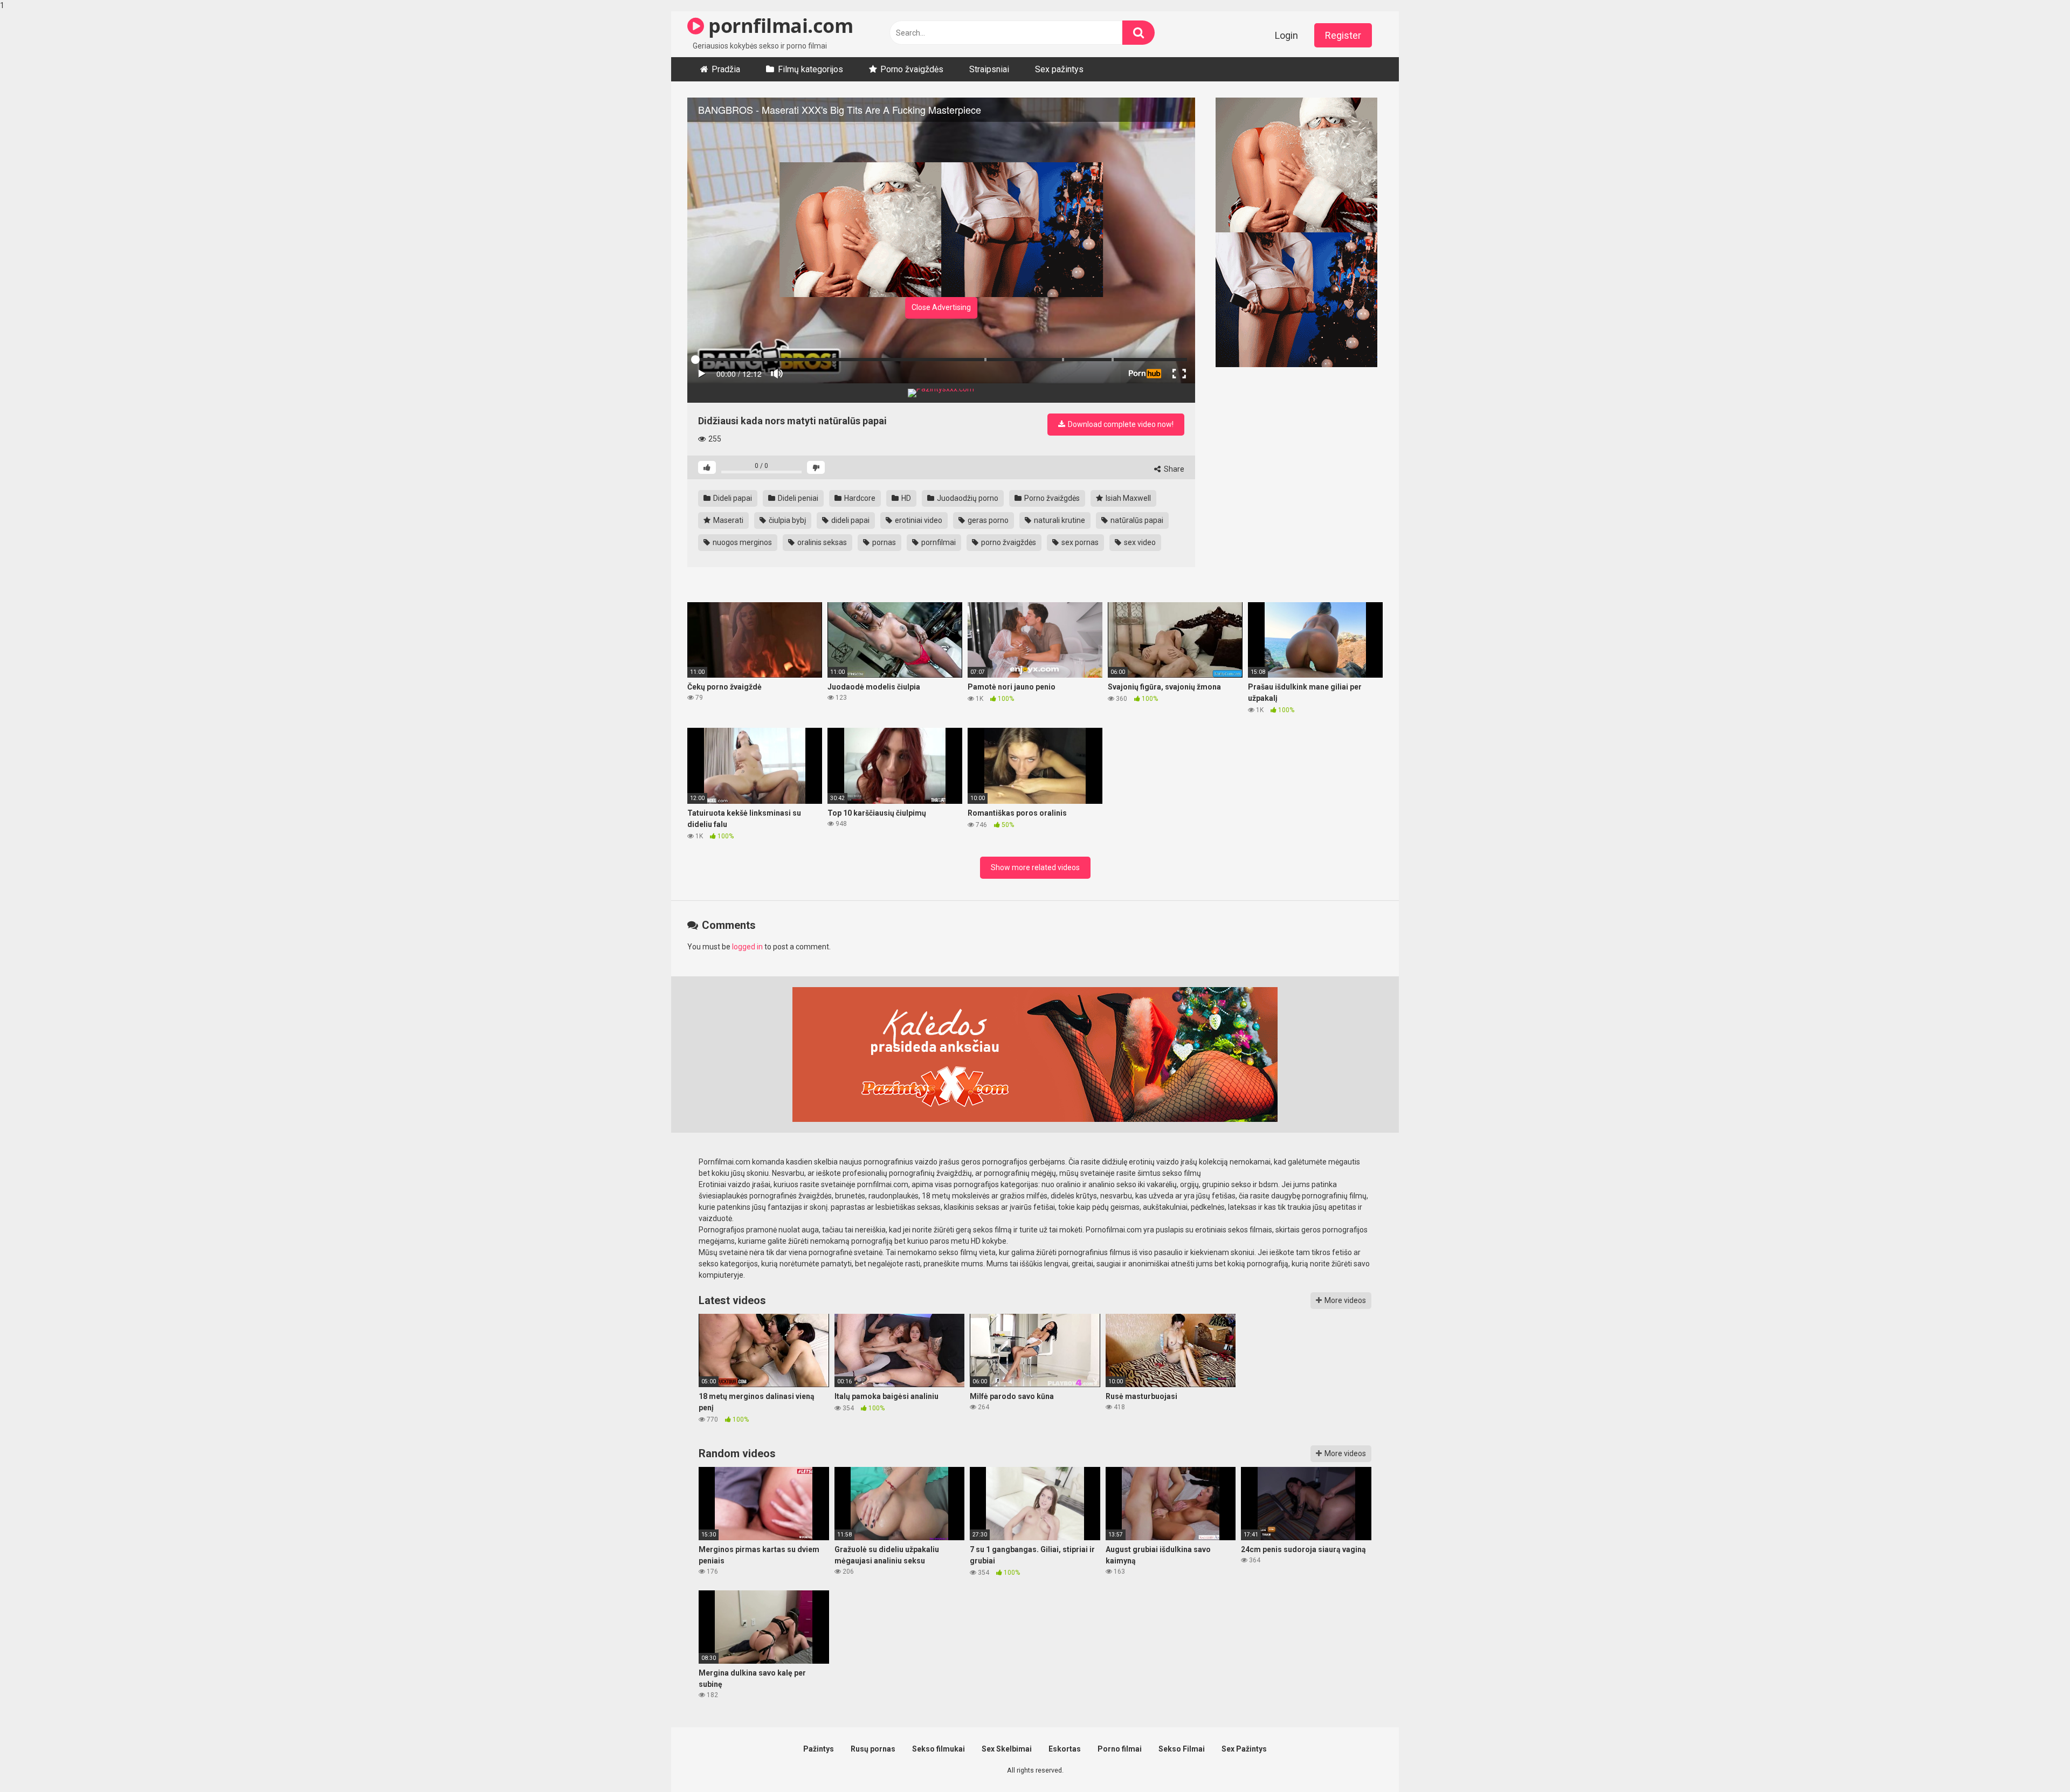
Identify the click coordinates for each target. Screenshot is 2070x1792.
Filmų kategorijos (810, 69)
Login (1286, 35)
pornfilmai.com (778, 26)
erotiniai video (918, 520)
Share (1173, 469)
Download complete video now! (1120, 424)
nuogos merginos (741, 542)
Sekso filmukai (939, 1749)
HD (905, 498)
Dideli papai (732, 498)
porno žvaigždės (1008, 542)
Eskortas (1065, 1749)
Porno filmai (1120, 1749)
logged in (747, 947)
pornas (883, 542)
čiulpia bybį (786, 520)
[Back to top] (2034, 1761)
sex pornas (1079, 542)
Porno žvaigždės (912, 69)
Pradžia (726, 69)
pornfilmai (938, 542)
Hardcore (859, 498)
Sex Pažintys (1244, 1749)
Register (1343, 35)
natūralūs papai (1136, 520)
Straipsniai (989, 69)
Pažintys (819, 1749)
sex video (1139, 542)
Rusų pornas (873, 1749)
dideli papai (850, 520)
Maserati (727, 520)
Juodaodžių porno (967, 498)
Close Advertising (941, 307)
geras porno (987, 520)
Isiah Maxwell (1127, 498)
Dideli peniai (797, 498)
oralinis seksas (821, 542)
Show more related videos (1035, 867)
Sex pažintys (1059, 69)
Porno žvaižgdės (1051, 498)
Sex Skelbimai (1007, 1749)
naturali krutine (1059, 520)
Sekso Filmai (1182, 1749)
